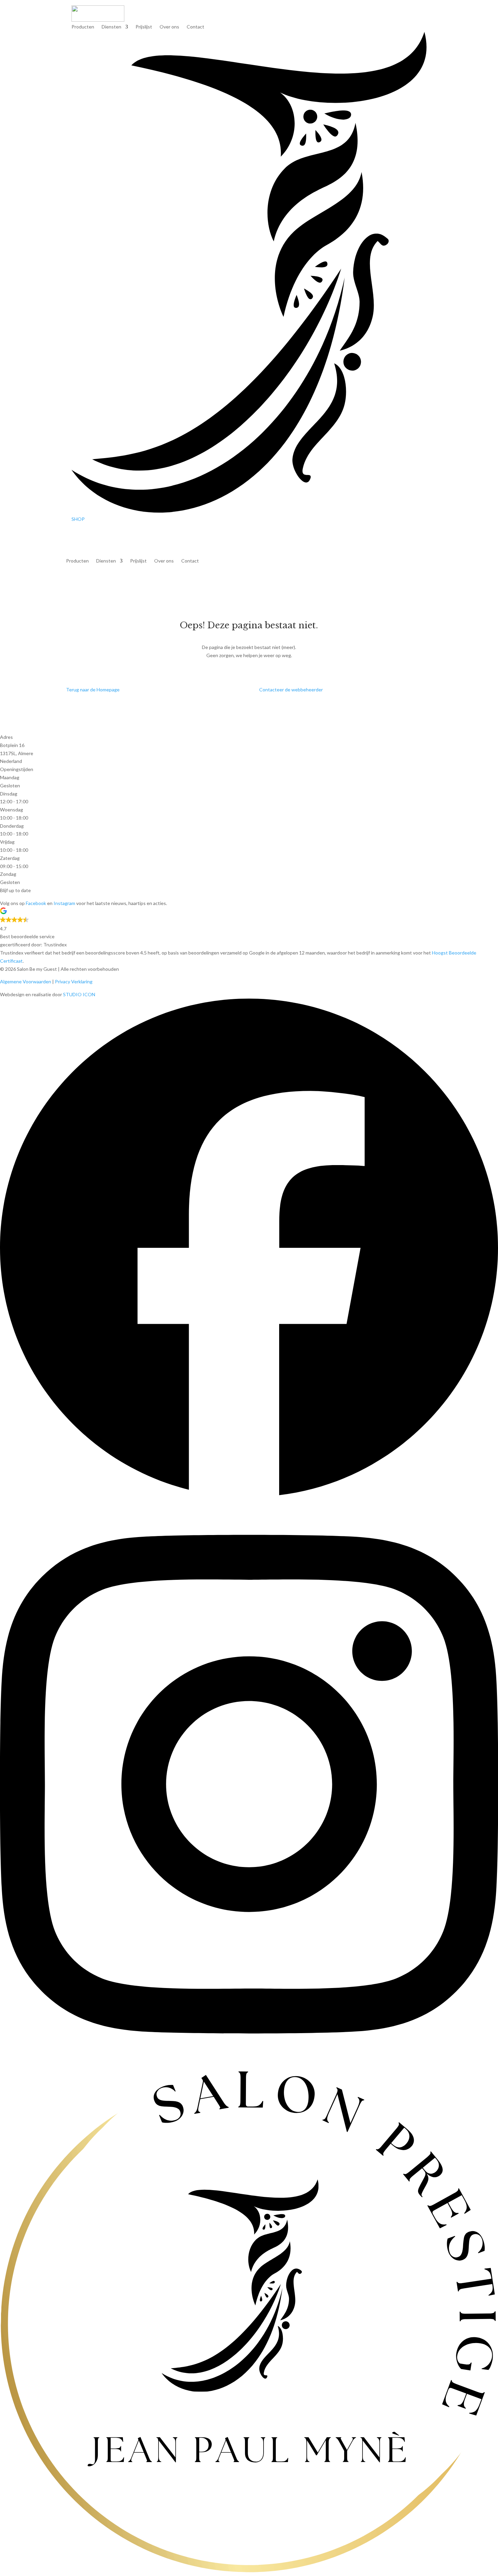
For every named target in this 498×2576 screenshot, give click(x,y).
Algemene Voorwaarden (26, 981)
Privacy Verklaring (74, 981)
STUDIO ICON (79, 994)
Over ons (169, 27)
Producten (83, 27)
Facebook (36, 903)
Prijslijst (144, 27)
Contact (195, 27)
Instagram (64, 903)
